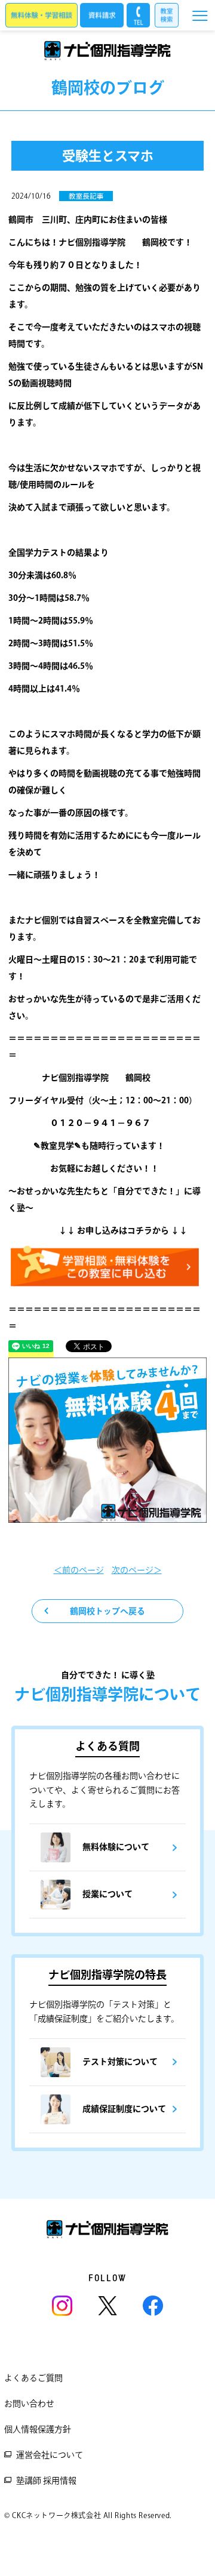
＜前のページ (79, 1570)
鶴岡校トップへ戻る (107, 1611)
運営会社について (50, 2455)
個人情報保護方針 (38, 2429)
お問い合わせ (29, 2404)
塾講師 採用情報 (46, 2481)
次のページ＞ (137, 1570)
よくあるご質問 (33, 2378)
